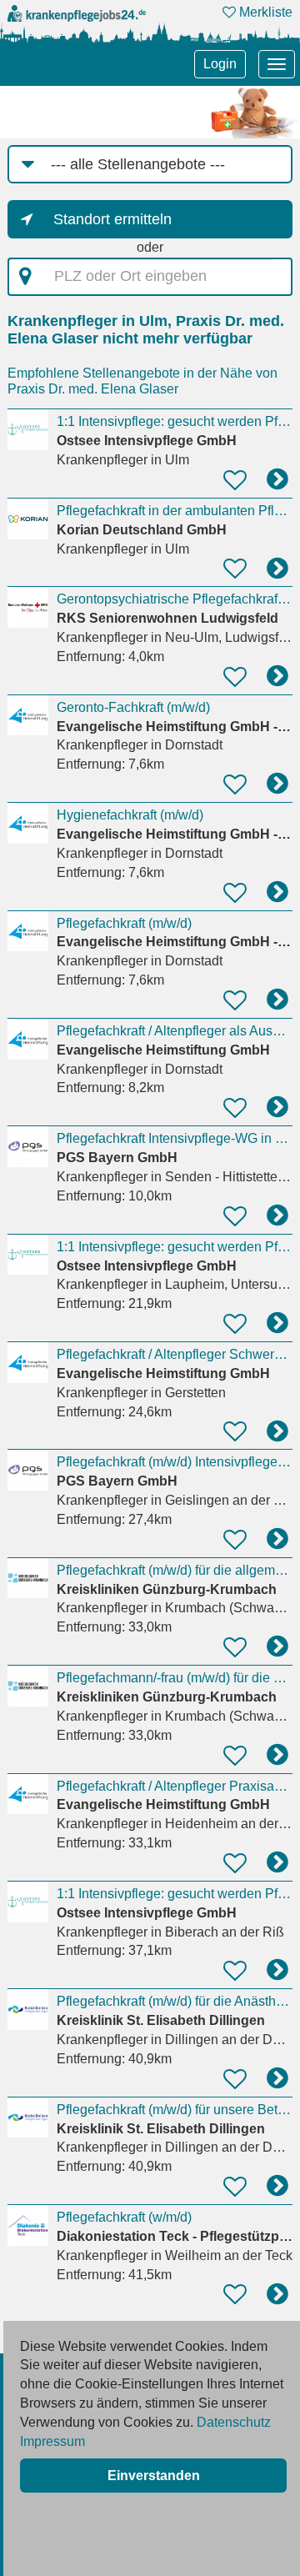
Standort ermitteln (112, 219)
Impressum (52, 2441)
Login (220, 64)
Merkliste (264, 12)
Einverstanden (154, 2476)
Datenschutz (234, 2422)
